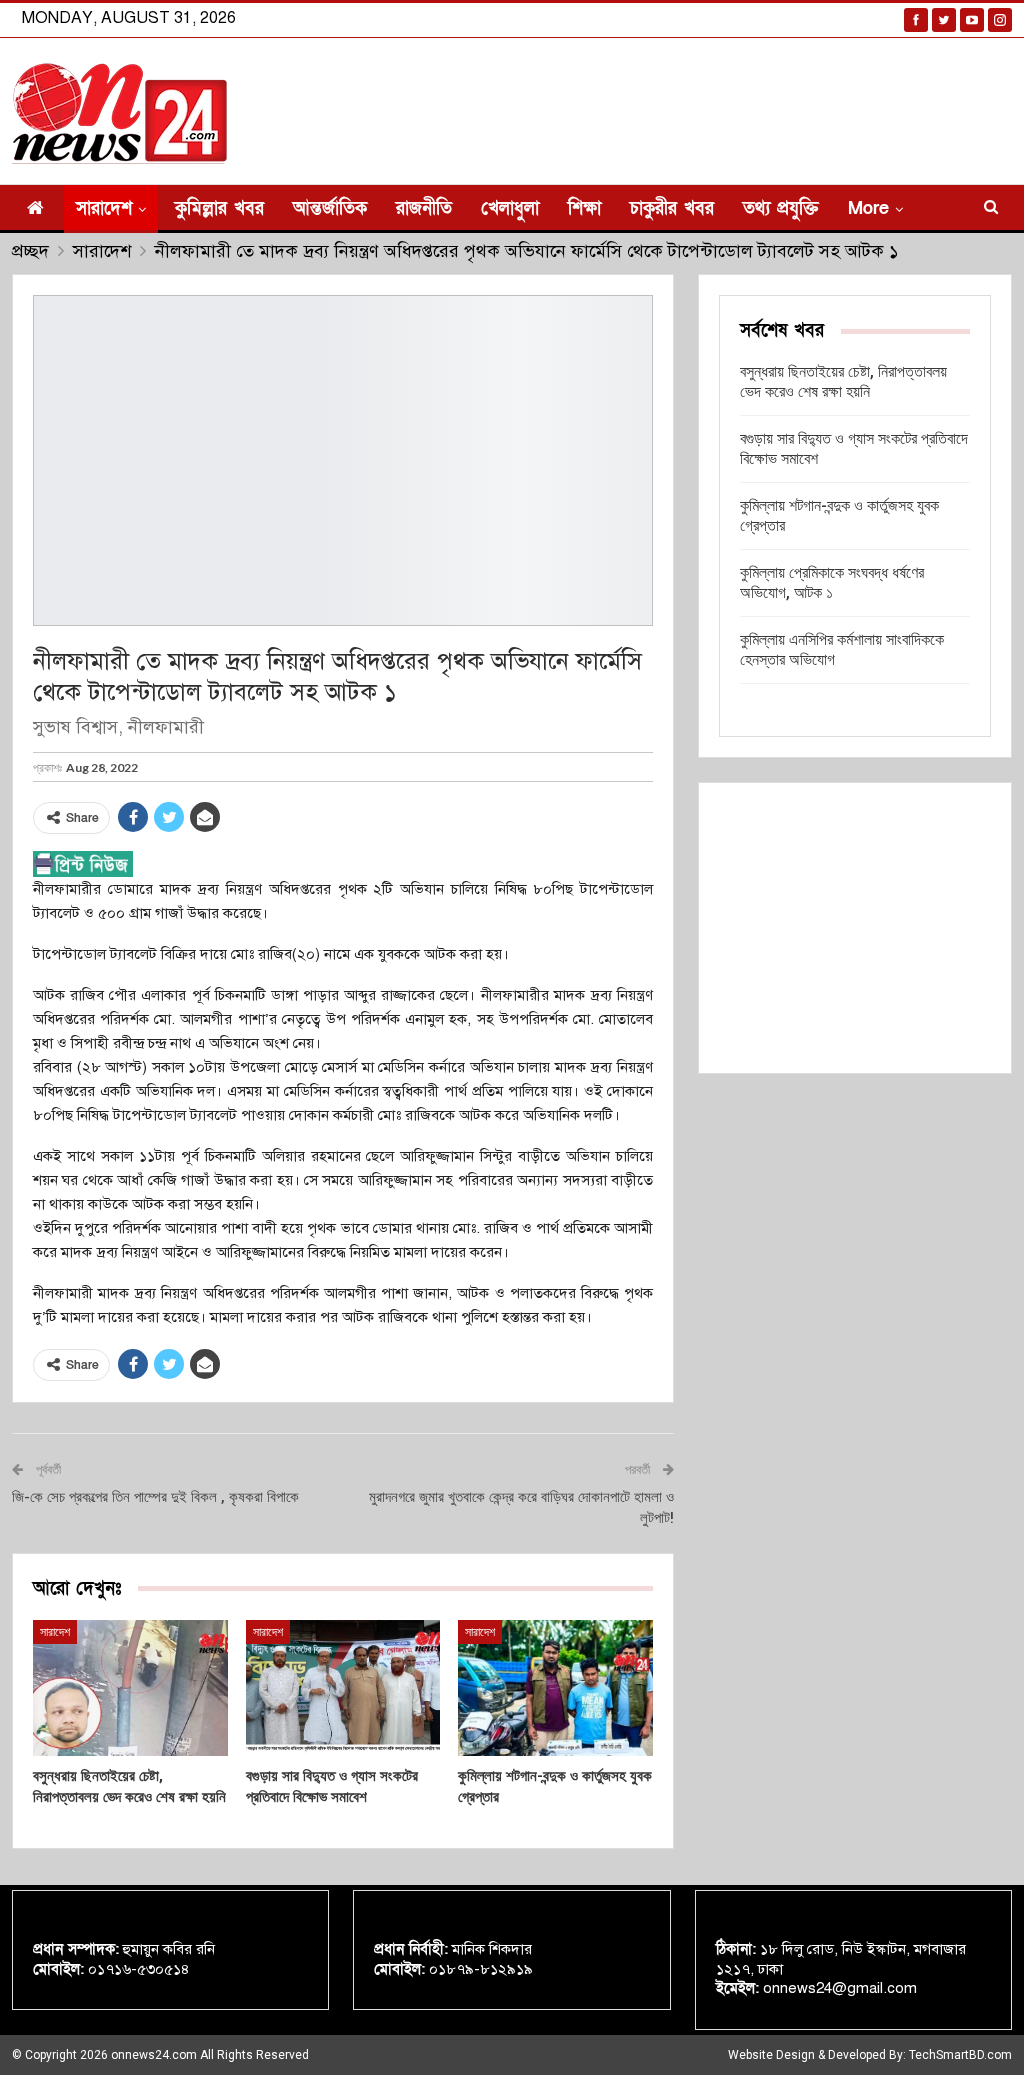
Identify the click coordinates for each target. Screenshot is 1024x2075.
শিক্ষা (584, 208)
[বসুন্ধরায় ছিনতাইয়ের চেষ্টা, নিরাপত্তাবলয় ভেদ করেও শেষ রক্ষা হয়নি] (130, 1688)
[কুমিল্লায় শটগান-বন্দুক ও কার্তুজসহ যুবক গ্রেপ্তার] (555, 1688)
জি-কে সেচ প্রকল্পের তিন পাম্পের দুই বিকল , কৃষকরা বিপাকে (155, 1497)
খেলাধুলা (510, 208)
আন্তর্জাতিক (330, 208)
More (868, 208)
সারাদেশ (104, 208)
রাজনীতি (424, 208)
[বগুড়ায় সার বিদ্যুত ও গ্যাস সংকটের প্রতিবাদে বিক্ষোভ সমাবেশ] (343, 1688)
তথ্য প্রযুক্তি (781, 208)
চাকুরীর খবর (672, 208)
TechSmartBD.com (960, 2055)
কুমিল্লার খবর (219, 208)
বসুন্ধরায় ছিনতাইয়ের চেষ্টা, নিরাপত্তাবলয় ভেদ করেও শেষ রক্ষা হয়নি (843, 381)
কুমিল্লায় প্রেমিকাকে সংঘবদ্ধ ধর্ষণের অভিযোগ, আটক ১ (832, 582)
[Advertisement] (855, 928)
